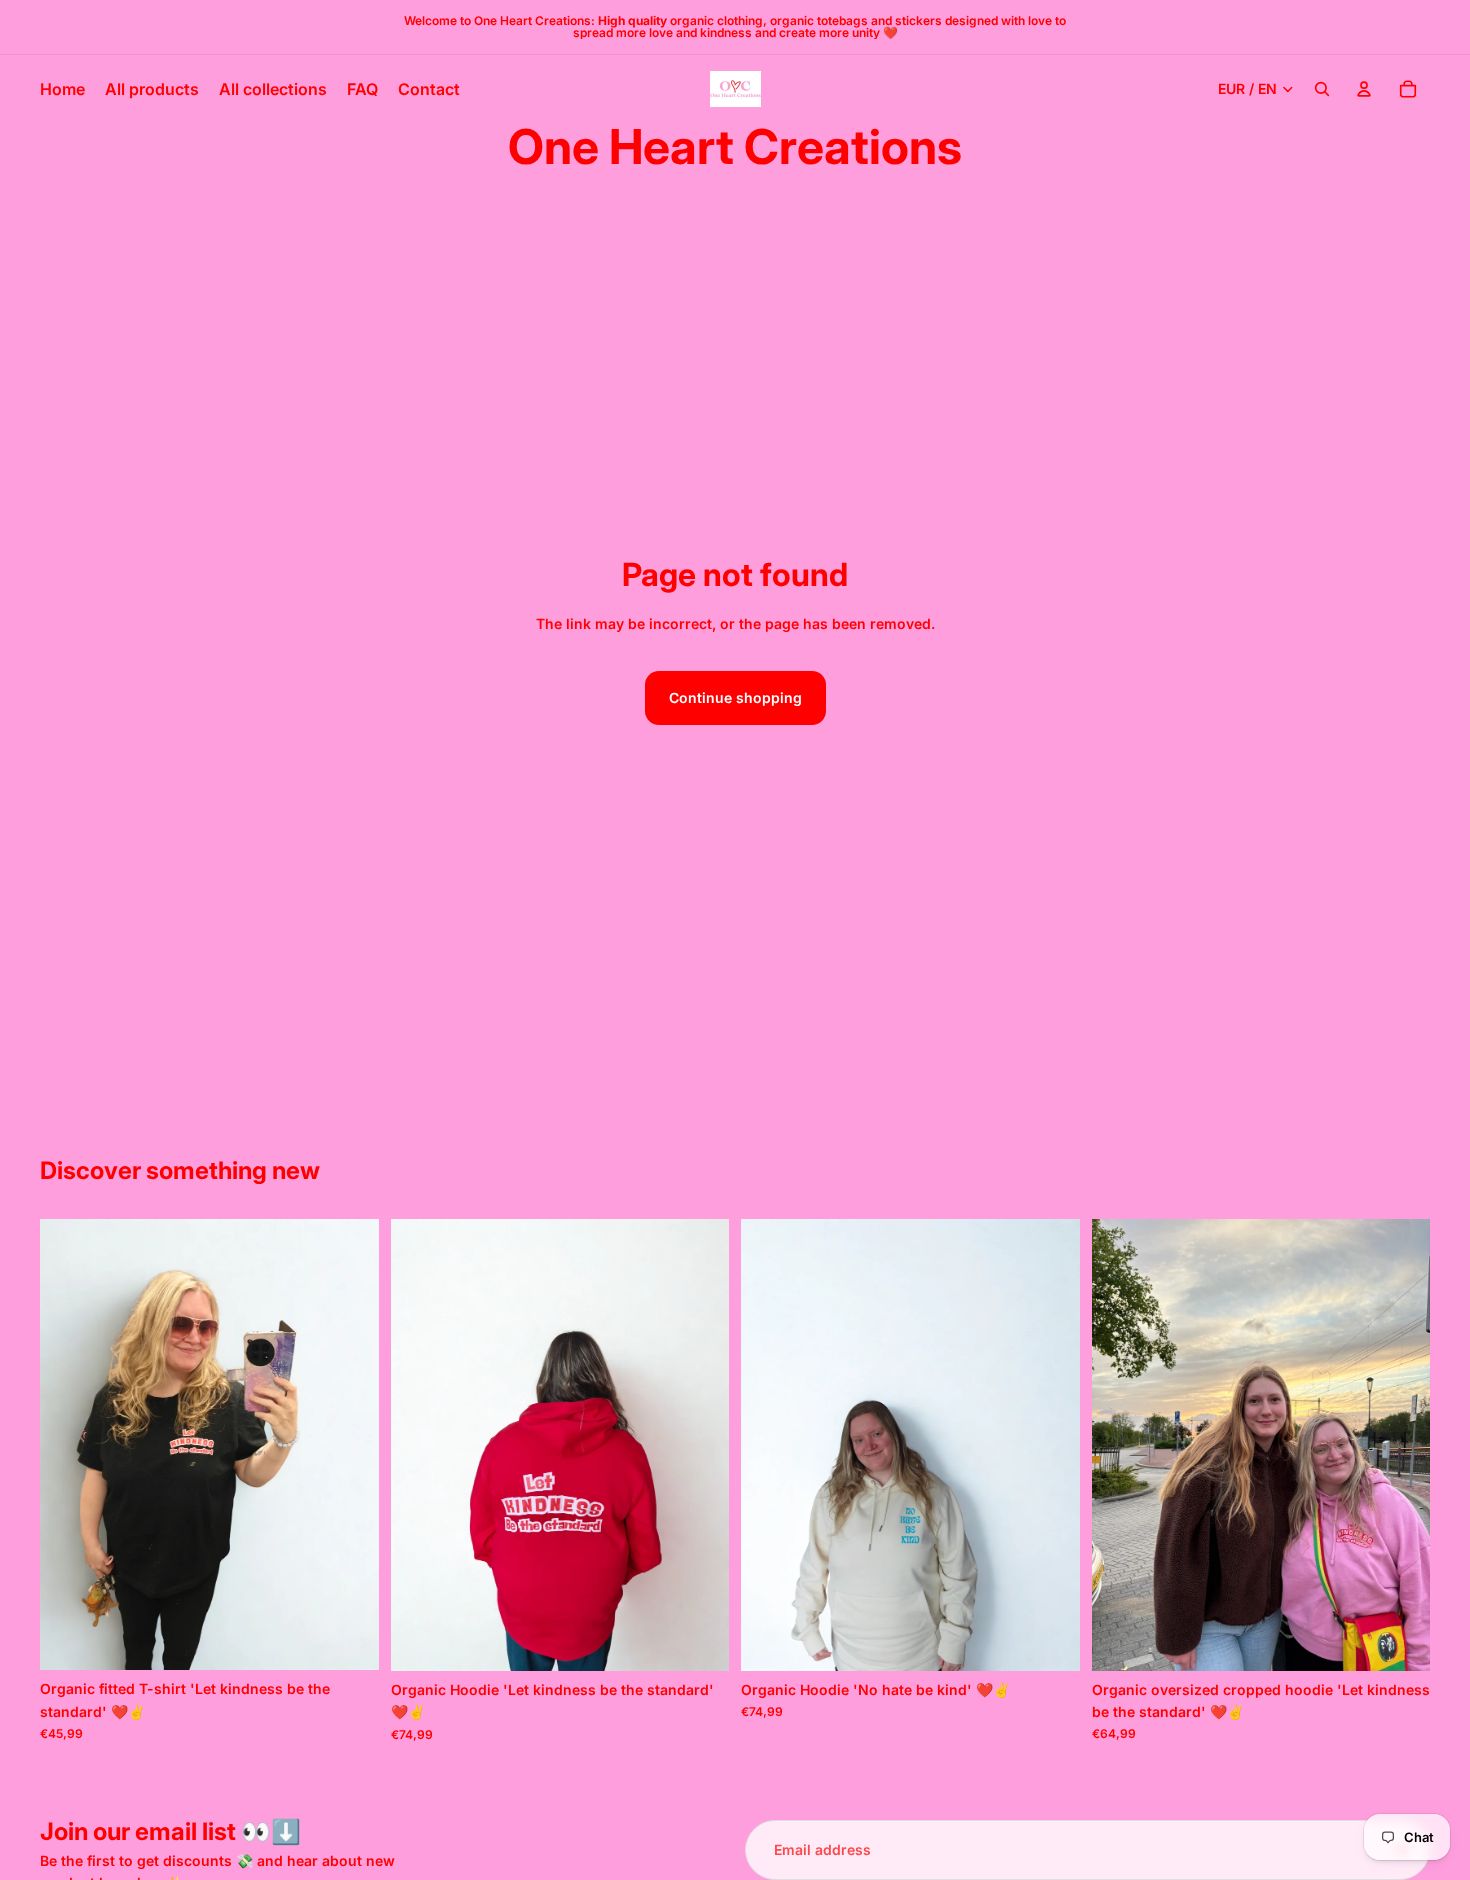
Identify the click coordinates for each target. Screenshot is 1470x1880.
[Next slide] (349, 1445)
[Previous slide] (70, 1445)
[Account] (1364, 89)
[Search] (1322, 89)
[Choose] (348, 1640)
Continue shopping (735, 697)
